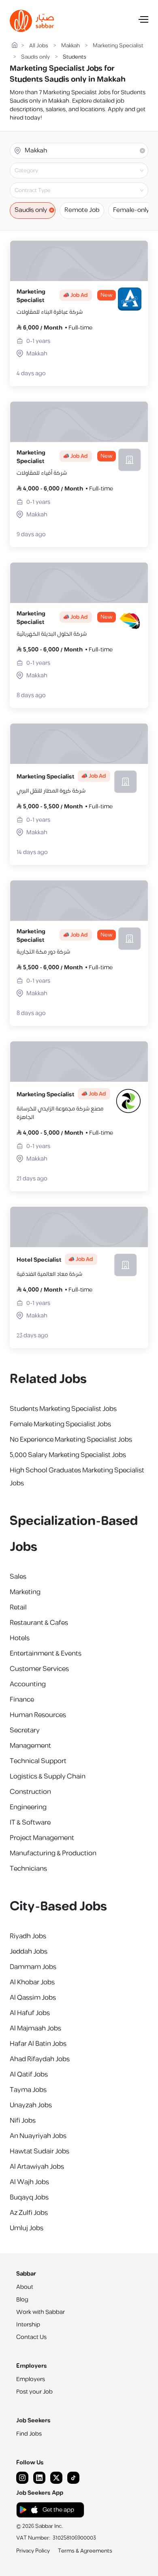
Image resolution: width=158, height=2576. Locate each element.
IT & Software (30, 1823)
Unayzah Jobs (31, 2105)
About (25, 2287)
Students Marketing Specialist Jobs (63, 1409)
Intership (28, 2325)
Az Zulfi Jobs (29, 2213)
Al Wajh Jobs (29, 2182)
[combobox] (86, 171)
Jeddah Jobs (29, 1952)
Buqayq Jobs (29, 2197)
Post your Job (34, 2392)
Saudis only (35, 57)
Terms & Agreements (85, 2551)
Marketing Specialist (118, 46)
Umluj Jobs (27, 2228)
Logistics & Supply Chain (48, 1777)
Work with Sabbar (41, 2312)
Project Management (42, 1838)
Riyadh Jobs (28, 1936)
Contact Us (31, 2337)
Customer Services (39, 1669)
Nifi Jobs (23, 2121)
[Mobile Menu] (143, 21)
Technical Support (38, 1761)
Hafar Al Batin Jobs (38, 2044)
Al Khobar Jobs (32, 1982)
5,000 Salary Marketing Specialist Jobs (68, 1455)
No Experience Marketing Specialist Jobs (71, 1440)
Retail (18, 1607)
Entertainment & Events (46, 1654)
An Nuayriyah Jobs (38, 2136)
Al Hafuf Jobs (30, 2013)
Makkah (70, 46)
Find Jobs (29, 2434)
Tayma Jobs (28, 2090)
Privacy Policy (33, 2551)
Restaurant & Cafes (39, 1623)
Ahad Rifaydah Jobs (40, 2059)
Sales (18, 1577)
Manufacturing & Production (53, 1853)
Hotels (20, 1638)
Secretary (25, 1730)
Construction (30, 1792)
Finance (22, 1700)
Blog (22, 2300)
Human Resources (38, 1715)
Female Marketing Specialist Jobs (60, 1424)
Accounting (28, 1684)
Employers (31, 2379)
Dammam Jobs (33, 1967)
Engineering (28, 1807)
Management (30, 1746)
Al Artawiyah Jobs (37, 2167)
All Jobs (39, 46)
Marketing (25, 1592)
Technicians (28, 1869)
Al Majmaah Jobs (35, 2028)
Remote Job (82, 210)
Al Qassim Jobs (33, 1998)
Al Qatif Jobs (29, 2075)
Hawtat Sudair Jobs (39, 2151)
